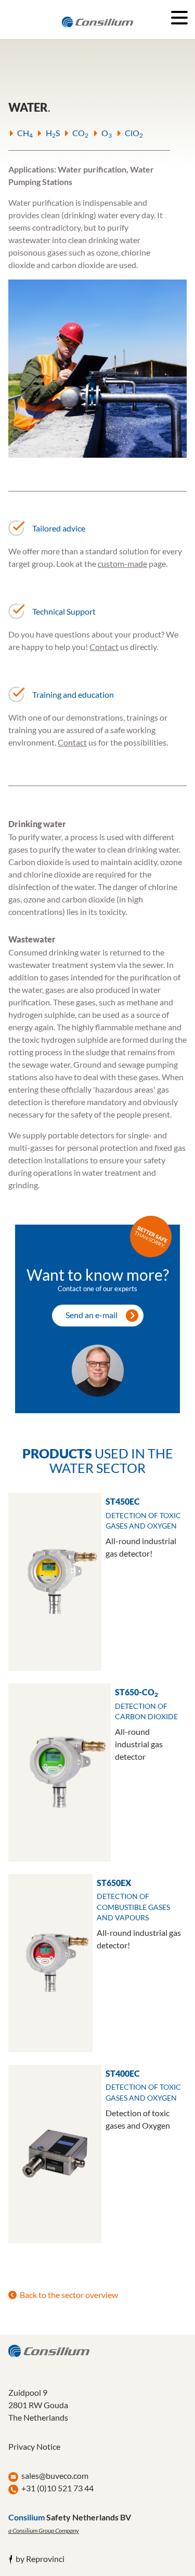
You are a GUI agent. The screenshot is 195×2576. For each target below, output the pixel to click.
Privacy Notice (34, 2446)
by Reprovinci (40, 2559)
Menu (179, 18)
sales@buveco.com (55, 2475)
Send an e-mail (92, 1315)
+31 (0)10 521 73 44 (57, 2488)
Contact (104, 647)
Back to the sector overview (69, 2295)
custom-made (122, 563)
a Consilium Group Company (44, 2531)
